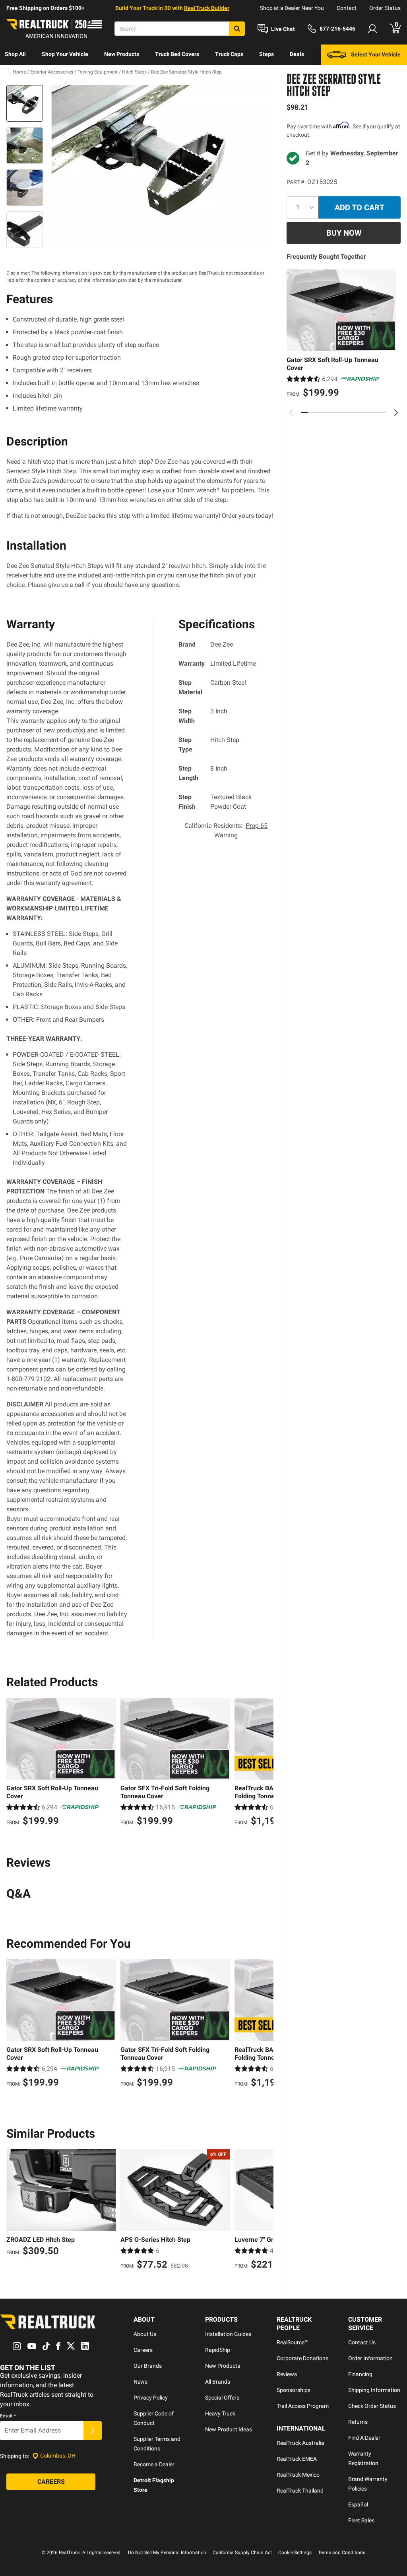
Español (358, 2504)
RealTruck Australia (300, 2443)
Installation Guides (228, 2334)
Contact (347, 8)
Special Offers (222, 2398)
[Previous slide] (291, 413)
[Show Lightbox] (160, 166)
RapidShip (218, 2350)
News (141, 2382)
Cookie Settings (295, 2553)
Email (8, 2416)
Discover (16, 75)
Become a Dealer (154, 2464)
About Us (145, 2334)
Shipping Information (374, 2390)
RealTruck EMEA (297, 2459)
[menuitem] (15, 55)
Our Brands (148, 2366)
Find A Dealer (364, 2438)
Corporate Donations (302, 2358)
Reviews (287, 2374)
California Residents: (226, 830)
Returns (358, 2422)
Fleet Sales (361, 2520)
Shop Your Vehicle (65, 54)
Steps (266, 54)
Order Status (385, 8)
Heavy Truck (220, 2413)
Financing (360, 2374)
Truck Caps (229, 54)
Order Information (370, 2358)
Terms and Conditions (342, 2553)
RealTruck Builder (207, 8)
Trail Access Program (303, 2406)
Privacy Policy (151, 2398)
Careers (143, 2350)
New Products (122, 54)
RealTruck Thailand (300, 2491)
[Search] (237, 29)
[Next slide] (396, 413)
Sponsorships (294, 2390)
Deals (297, 54)
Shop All (15, 54)
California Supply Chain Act (242, 2553)
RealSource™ (292, 2342)
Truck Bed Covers (177, 54)
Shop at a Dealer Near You (292, 8)
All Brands (218, 2382)
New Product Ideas (229, 2429)
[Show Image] (25, 103)
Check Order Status (372, 2406)
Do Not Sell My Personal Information (167, 2553)
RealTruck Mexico (298, 2475)
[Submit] (93, 2431)
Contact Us (362, 2342)
